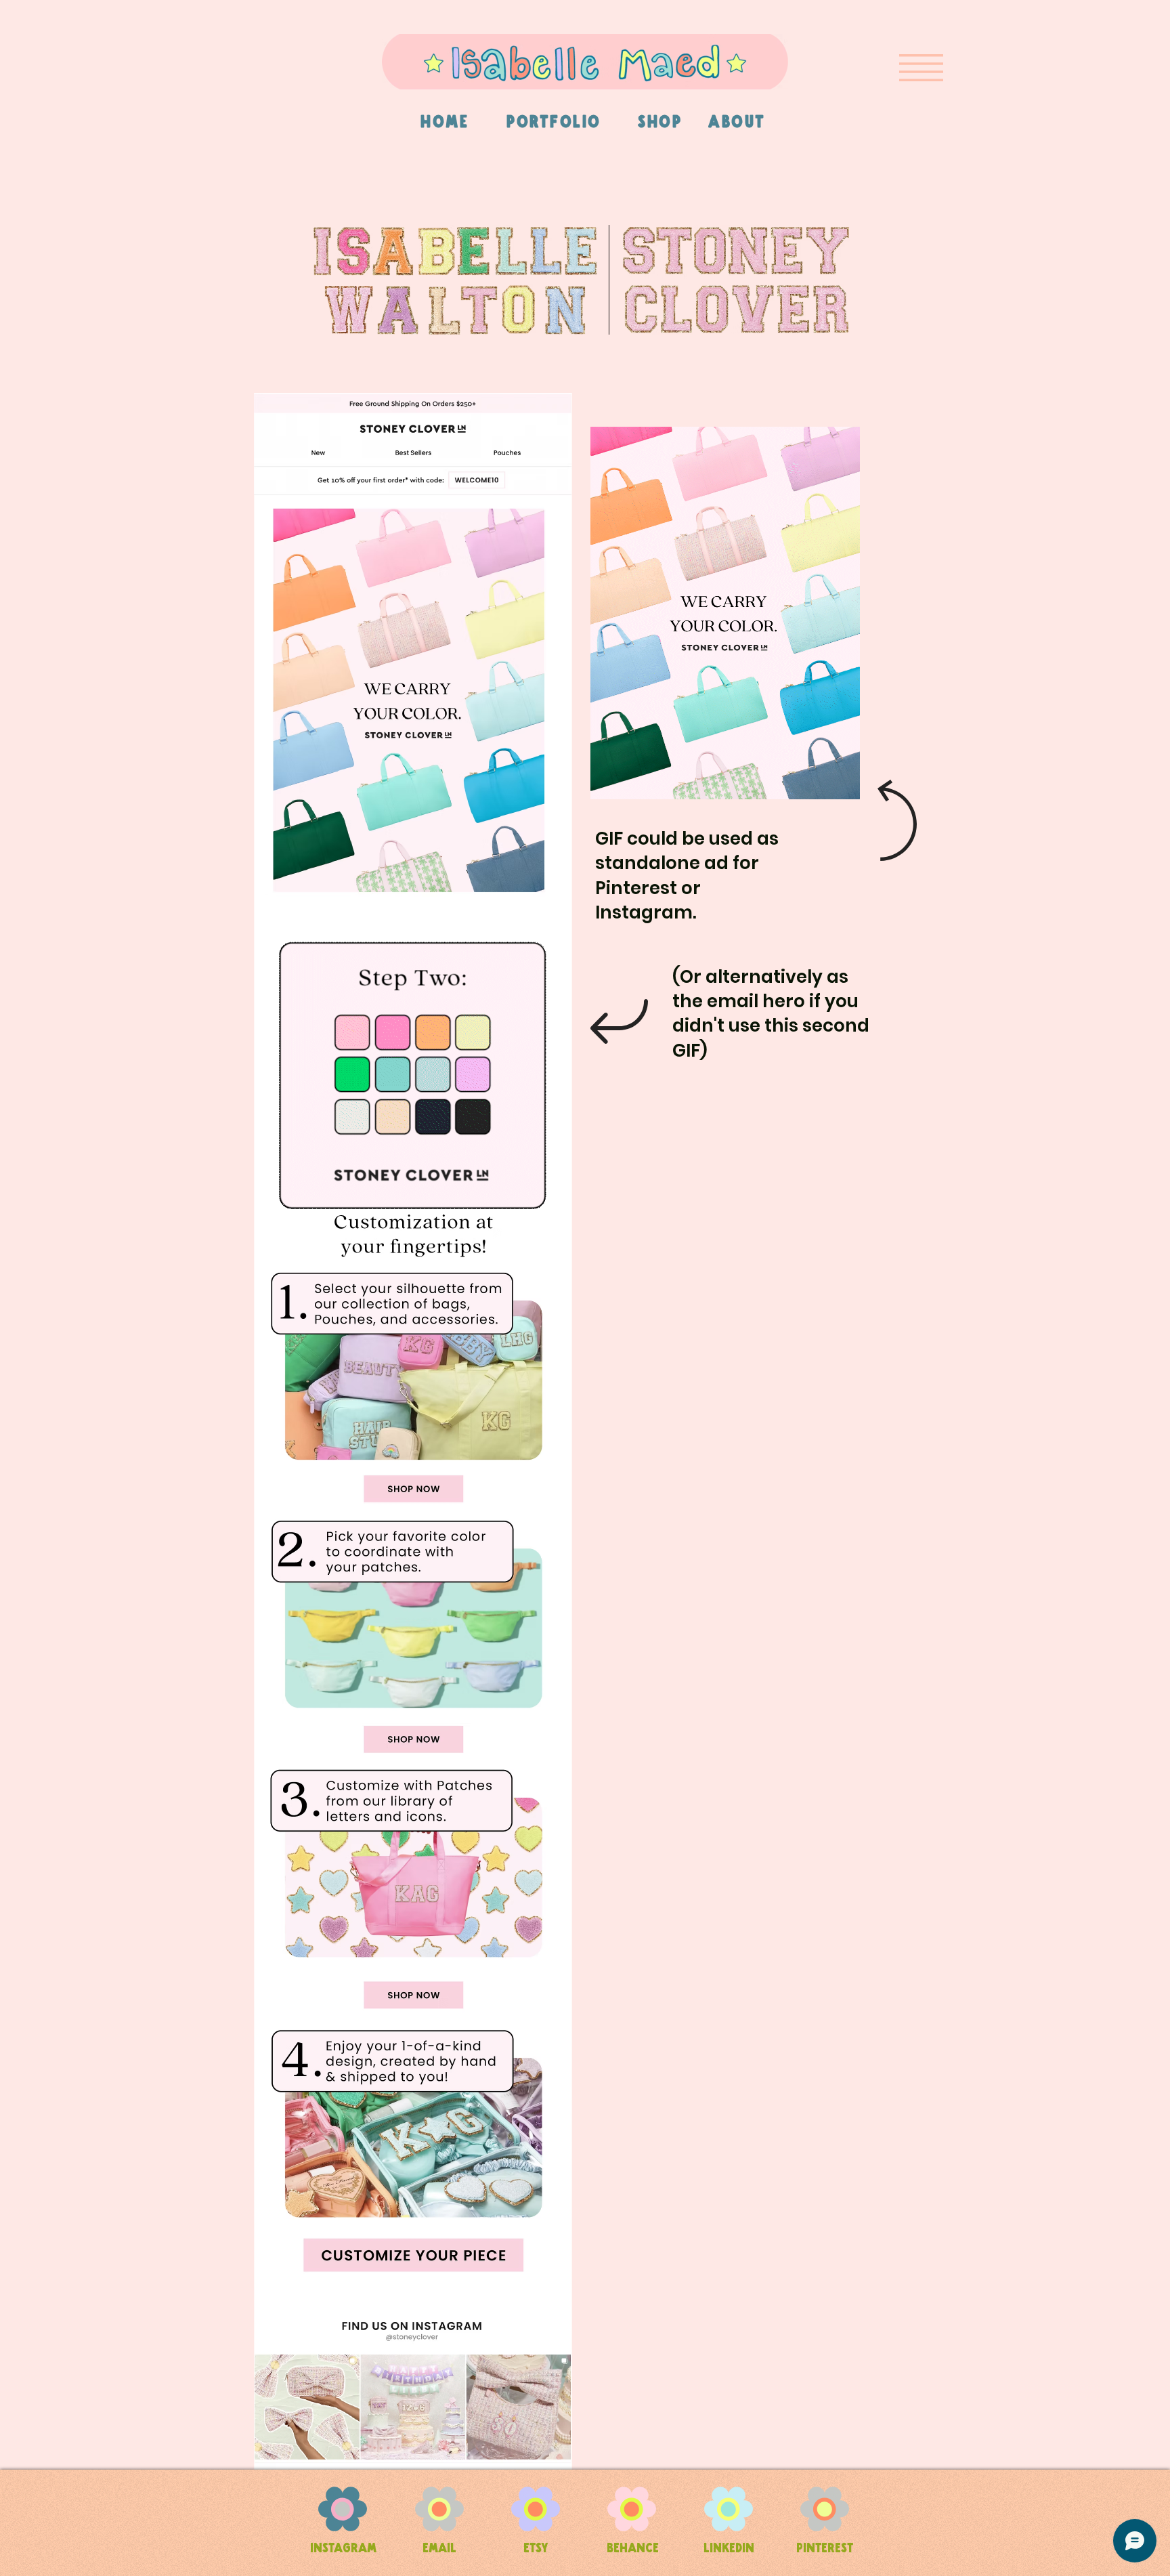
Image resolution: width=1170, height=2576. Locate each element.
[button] (921, 68)
